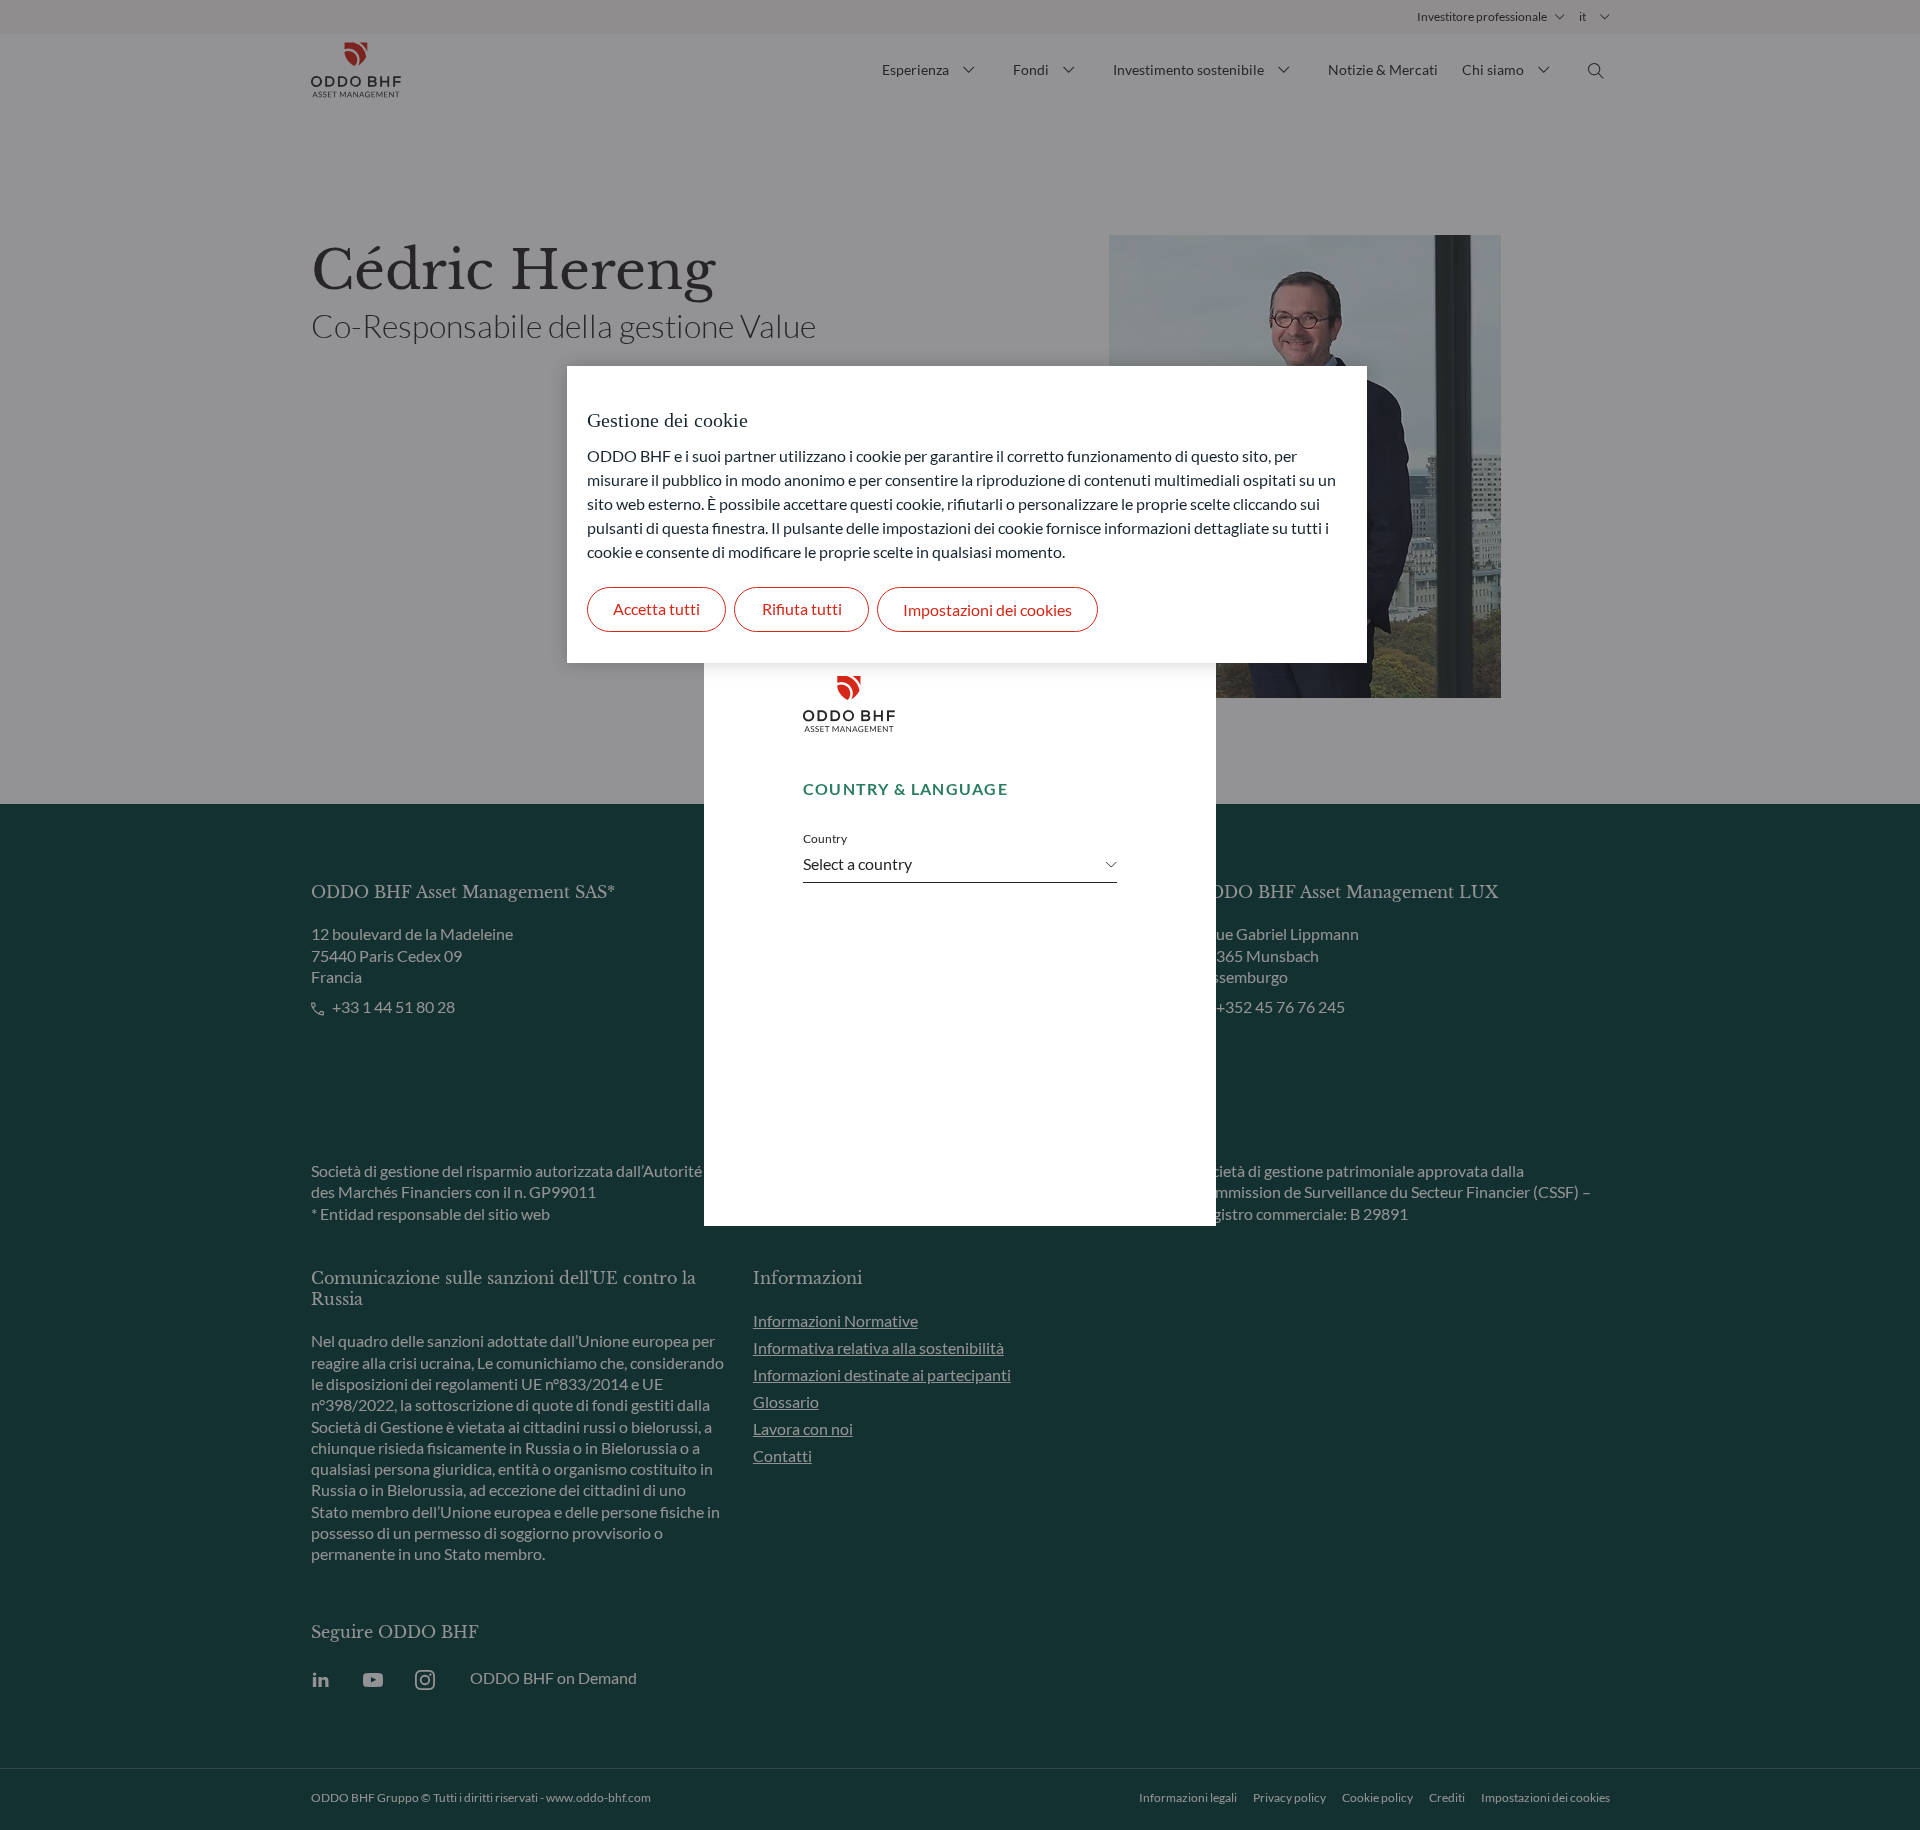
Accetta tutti (656, 608)
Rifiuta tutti (802, 608)
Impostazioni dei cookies (987, 609)
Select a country (857, 863)
